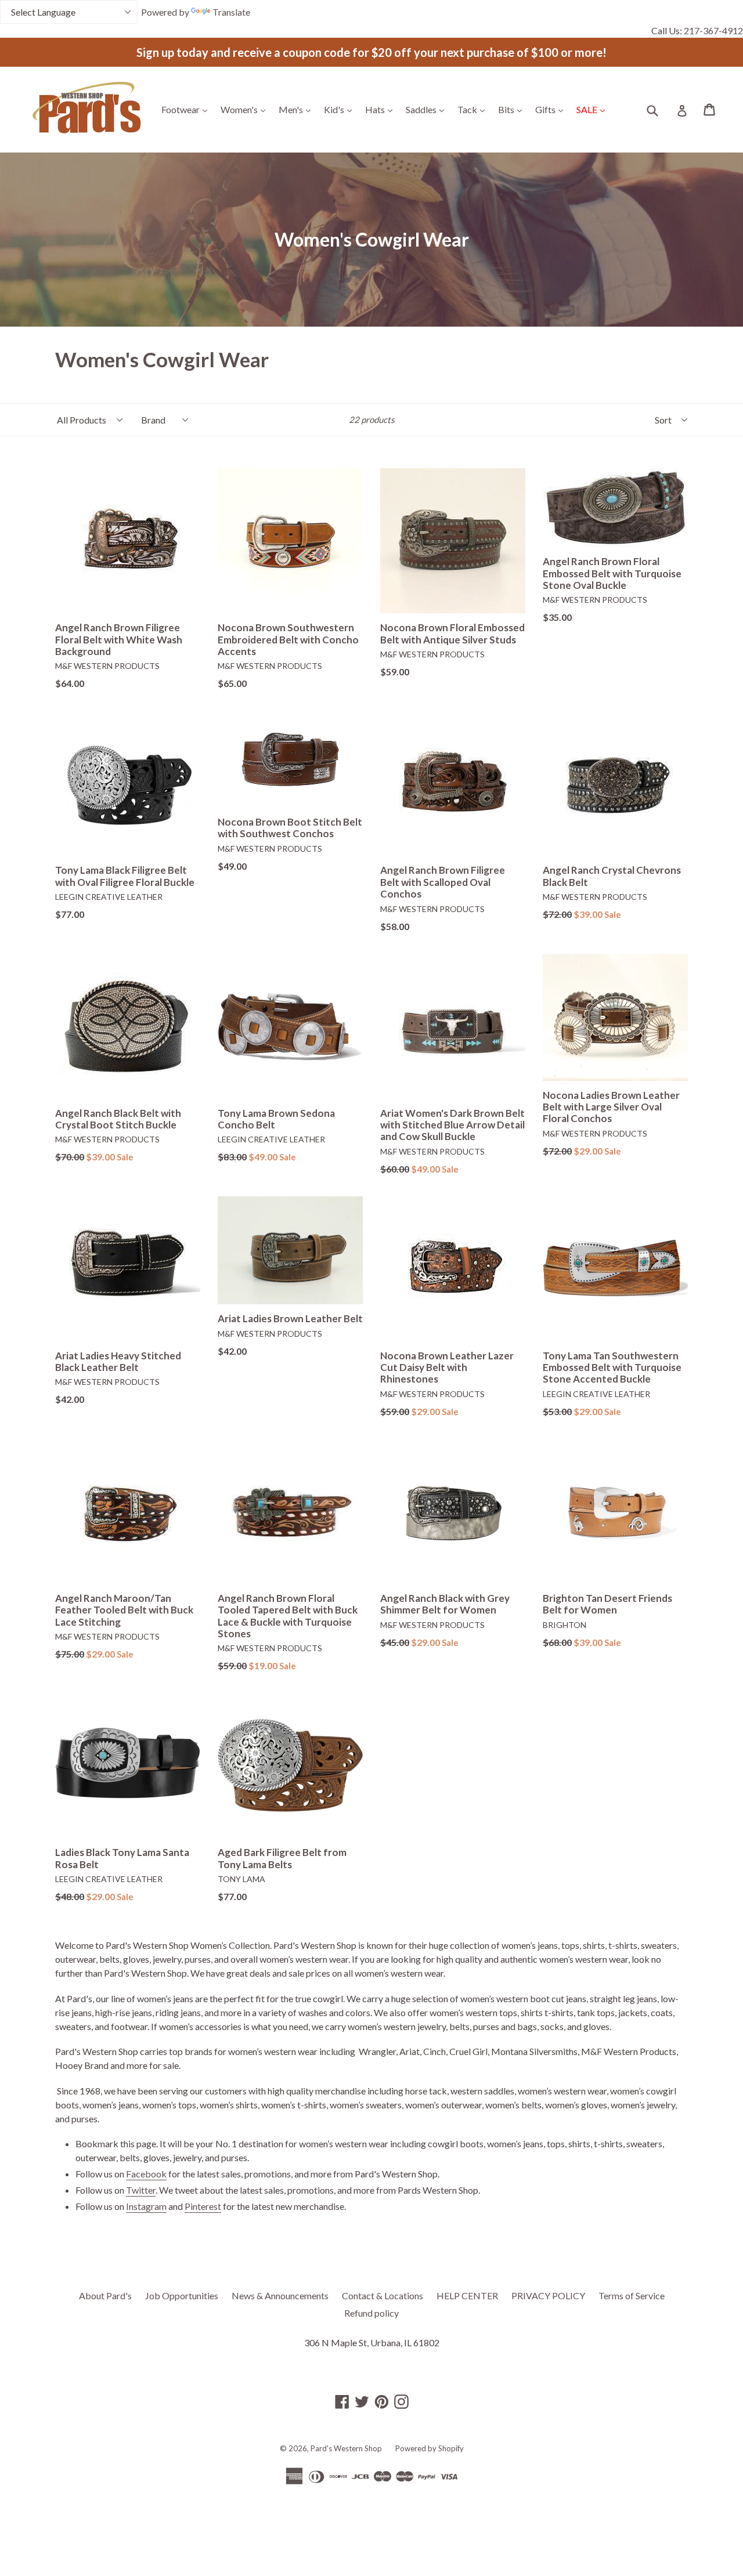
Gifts (552, 109)
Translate (231, 12)
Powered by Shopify (430, 2448)
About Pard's (105, 2295)
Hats (382, 109)
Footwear (187, 109)
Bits (513, 109)
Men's (297, 109)
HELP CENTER (467, 2295)
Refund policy (371, 2313)
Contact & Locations (383, 2295)
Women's (246, 109)
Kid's (341, 109)
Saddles (428, 109)
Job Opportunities (182, 2295)
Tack (474, 109)
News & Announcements (280, 2295)
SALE (594, 109)
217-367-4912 (713, 30)
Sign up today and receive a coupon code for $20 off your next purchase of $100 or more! (371, 52)
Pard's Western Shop (346, 2448)
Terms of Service (632, 2295)
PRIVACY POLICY (548, 2295)
